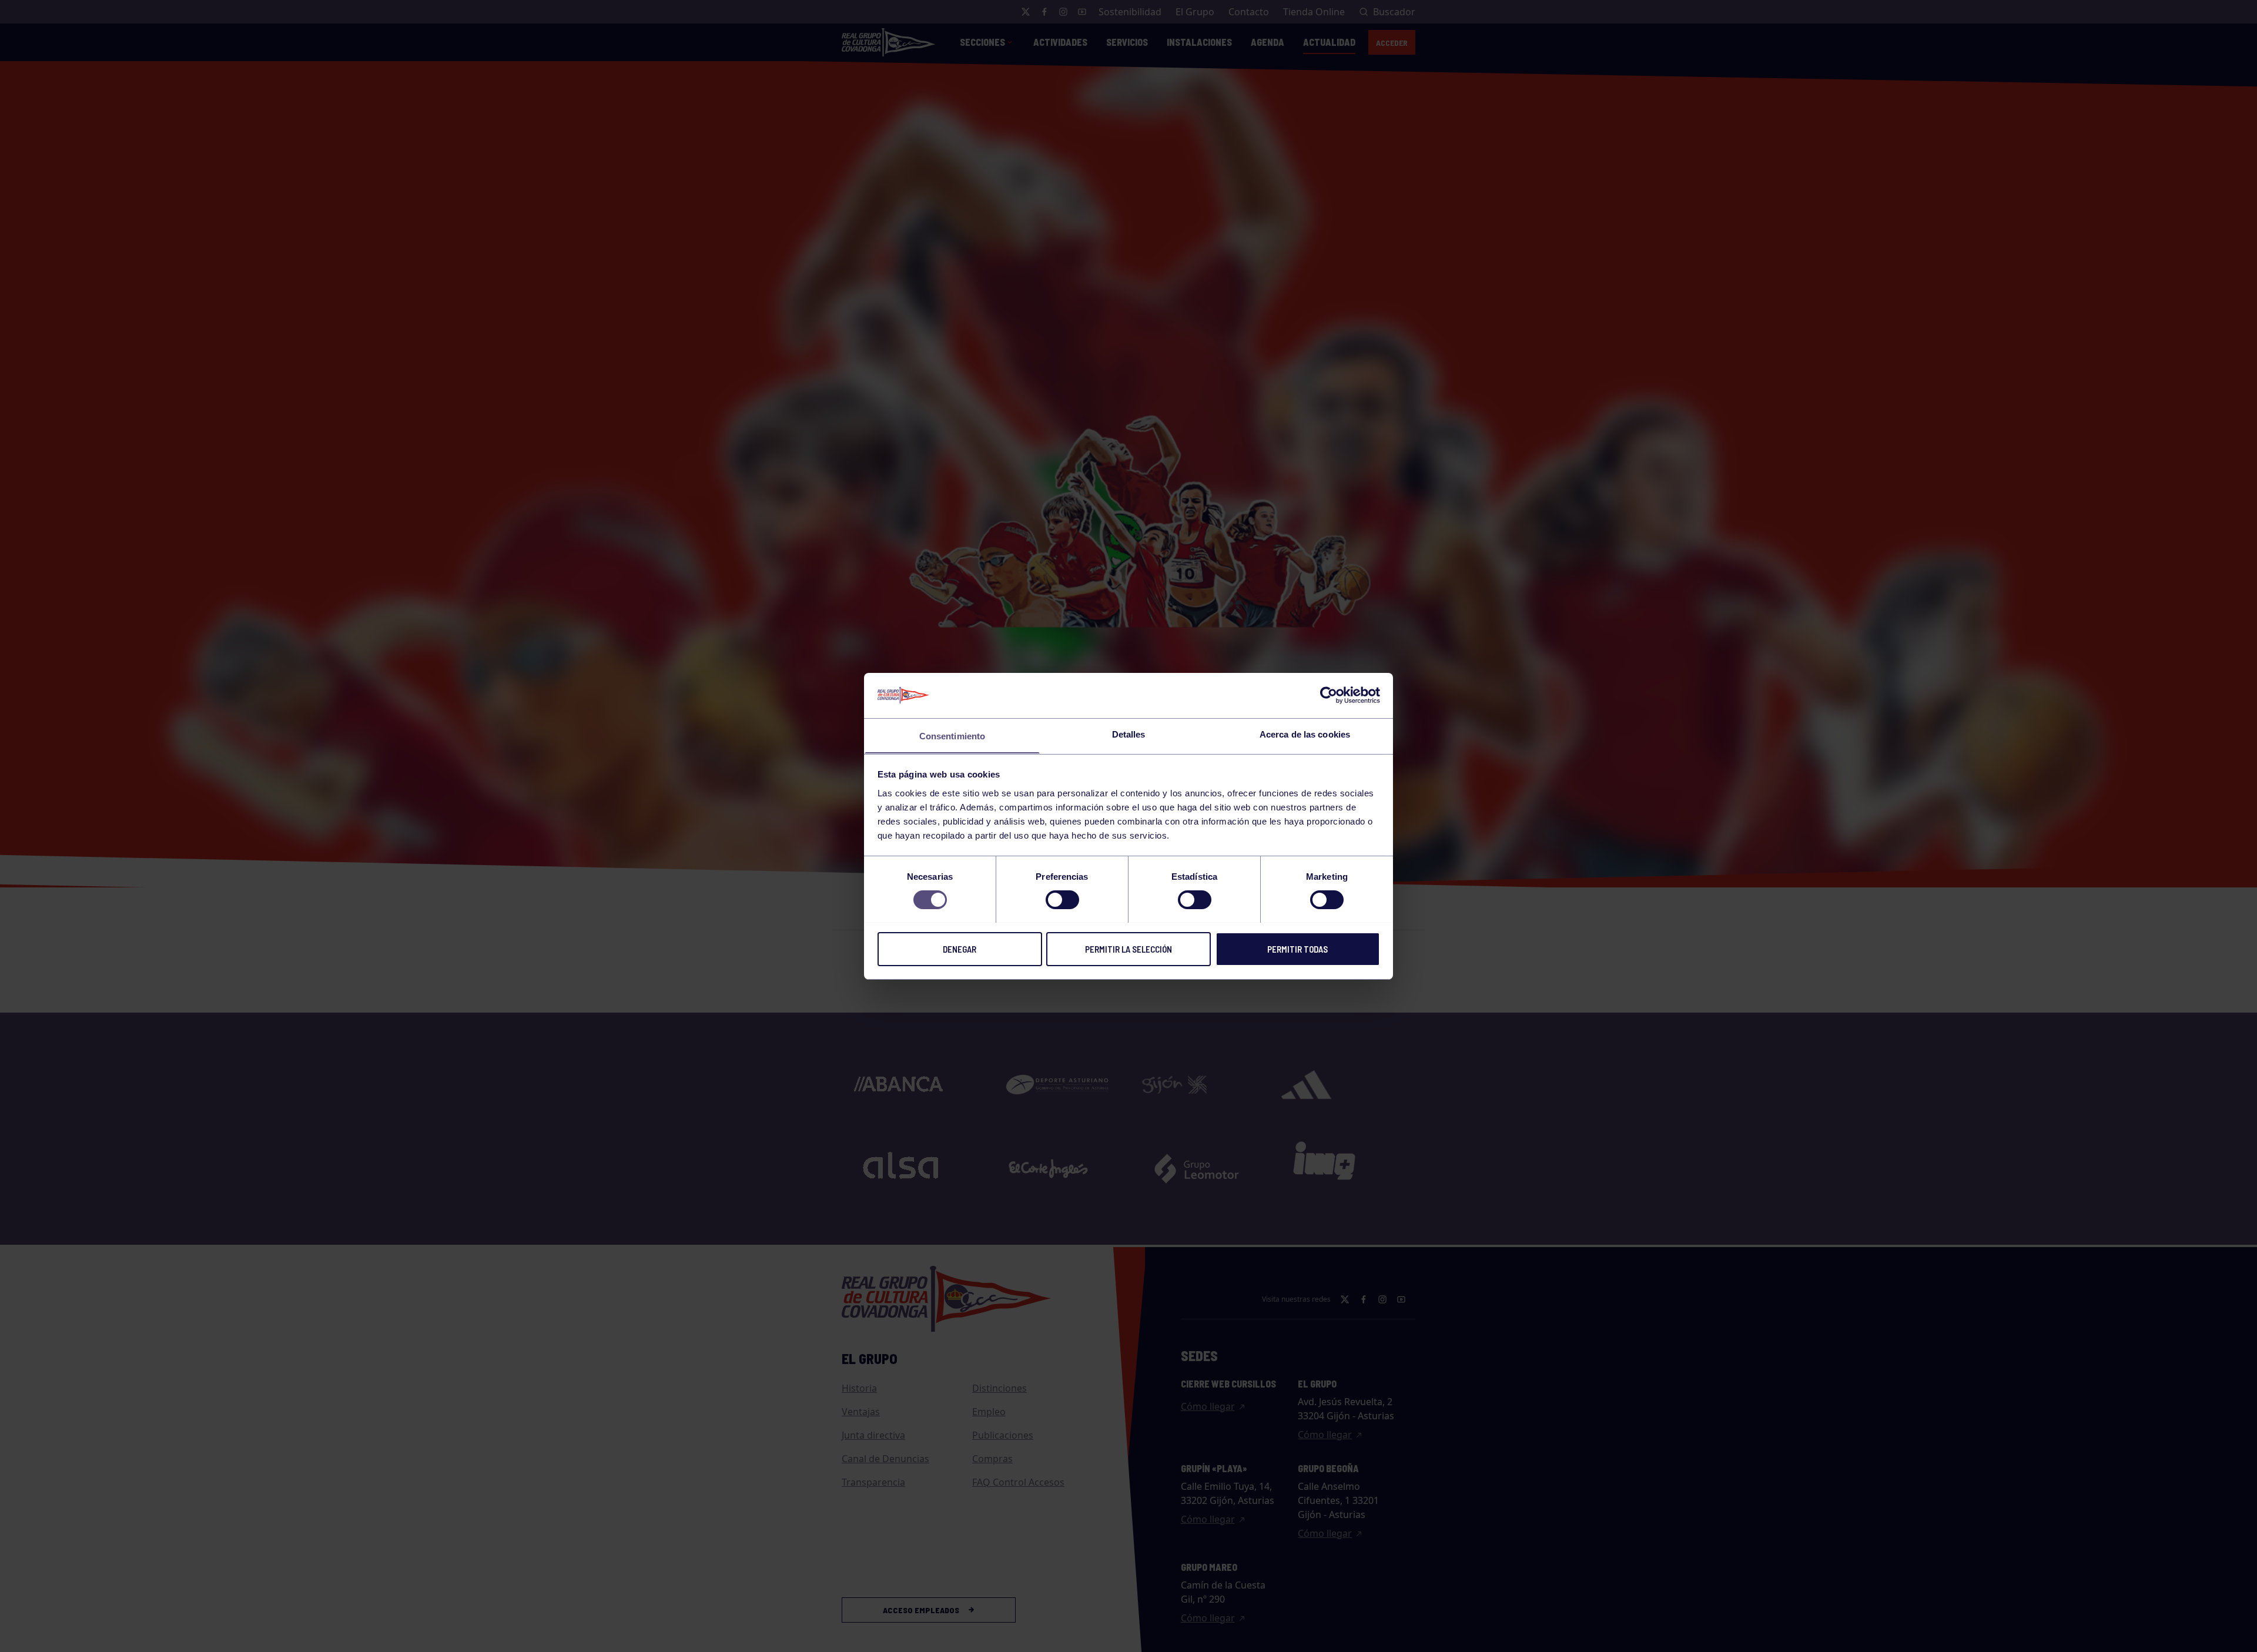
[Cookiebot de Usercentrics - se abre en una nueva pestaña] (1329, 695)
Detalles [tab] (1129, 734)
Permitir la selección (1128, 949)
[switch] (1062, 900)
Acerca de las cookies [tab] (1305, 734)
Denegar (960, 949)
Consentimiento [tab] (952, 735)
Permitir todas (1297, 949)
